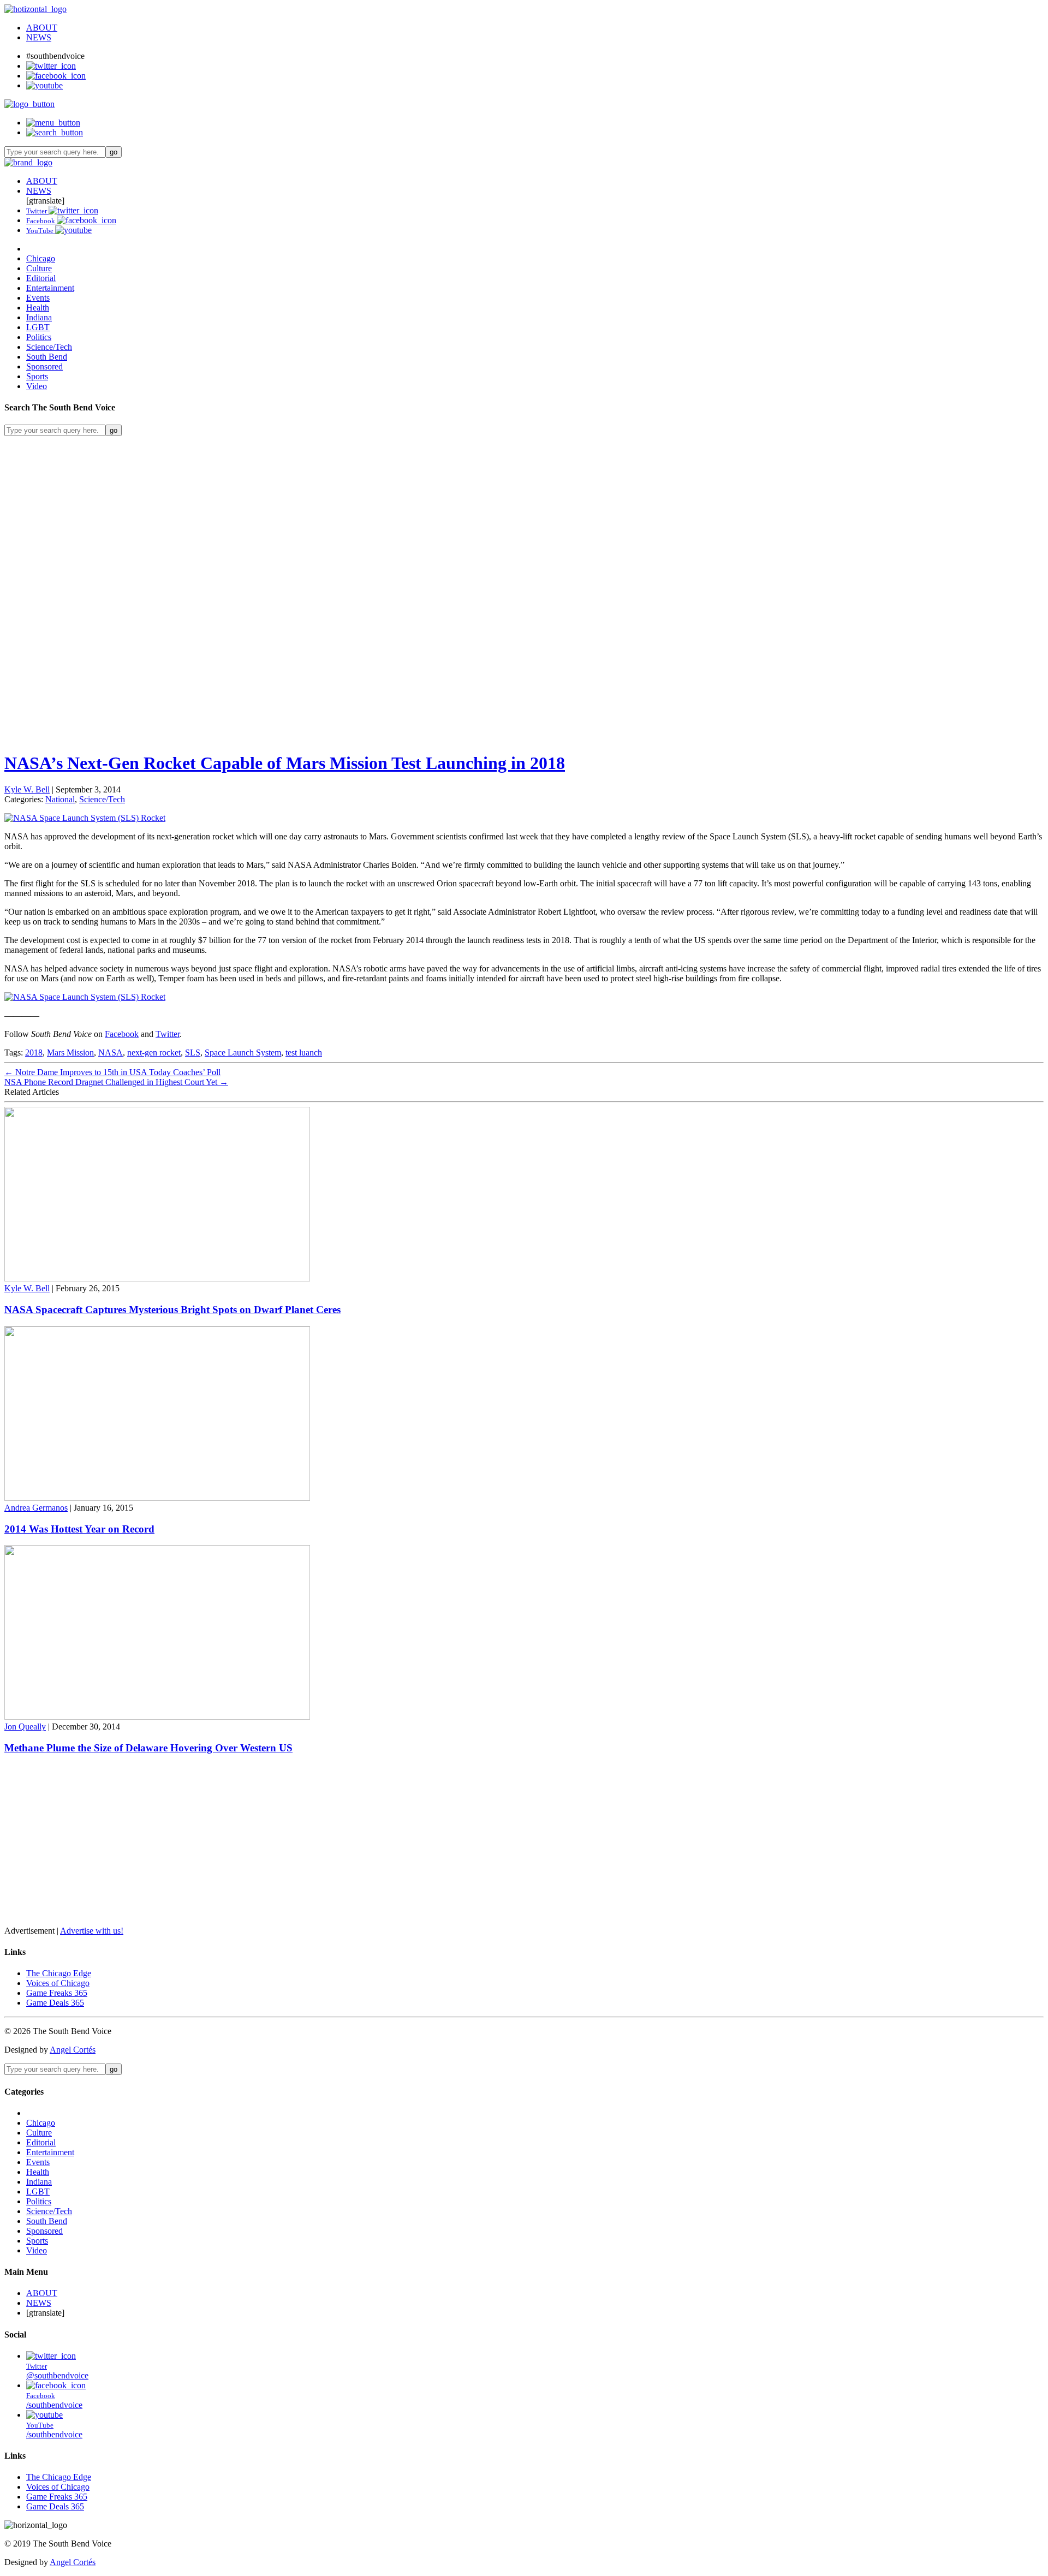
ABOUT (42, 28)
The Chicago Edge (59, 1973)
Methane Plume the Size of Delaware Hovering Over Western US (148, 1748)
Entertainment (50, 288)
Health (38, 308)
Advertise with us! (92, 1931)
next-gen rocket (154, 1053)
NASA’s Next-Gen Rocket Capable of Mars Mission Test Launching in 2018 (285, 763)
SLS (193, 1053)
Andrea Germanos (36, 1508)
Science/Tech (49, 347)
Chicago (41, 258)
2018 (34, 1053)
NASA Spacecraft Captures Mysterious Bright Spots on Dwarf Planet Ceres (172, 1310)
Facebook (122, 1034)
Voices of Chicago (58, 1983)
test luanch (304, 1053)
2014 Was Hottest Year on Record (79, 1529)
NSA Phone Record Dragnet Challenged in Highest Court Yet (116, 1082)
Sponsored (44, 366)
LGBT (38, 327)
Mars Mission (70, 1053)
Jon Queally (25, 1727)
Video (37, 386)
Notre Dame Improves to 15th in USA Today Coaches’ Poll (112, 1072)
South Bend (47, 357)
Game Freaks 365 (57, 1993)
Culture (39, 268)
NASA (111, 1053)
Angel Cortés (73, 2050)
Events (38, 298)
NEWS (39, 37)
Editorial (41, 278)
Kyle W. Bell (27, 789)
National (60, 799)
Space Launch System (243, 1053)
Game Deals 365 (55, 2003)
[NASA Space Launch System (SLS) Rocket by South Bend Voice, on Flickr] (85, 818)
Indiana (39, 317)
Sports (37, 376)
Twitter (168, 1034)
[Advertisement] (332, 512)
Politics (39, 337)
